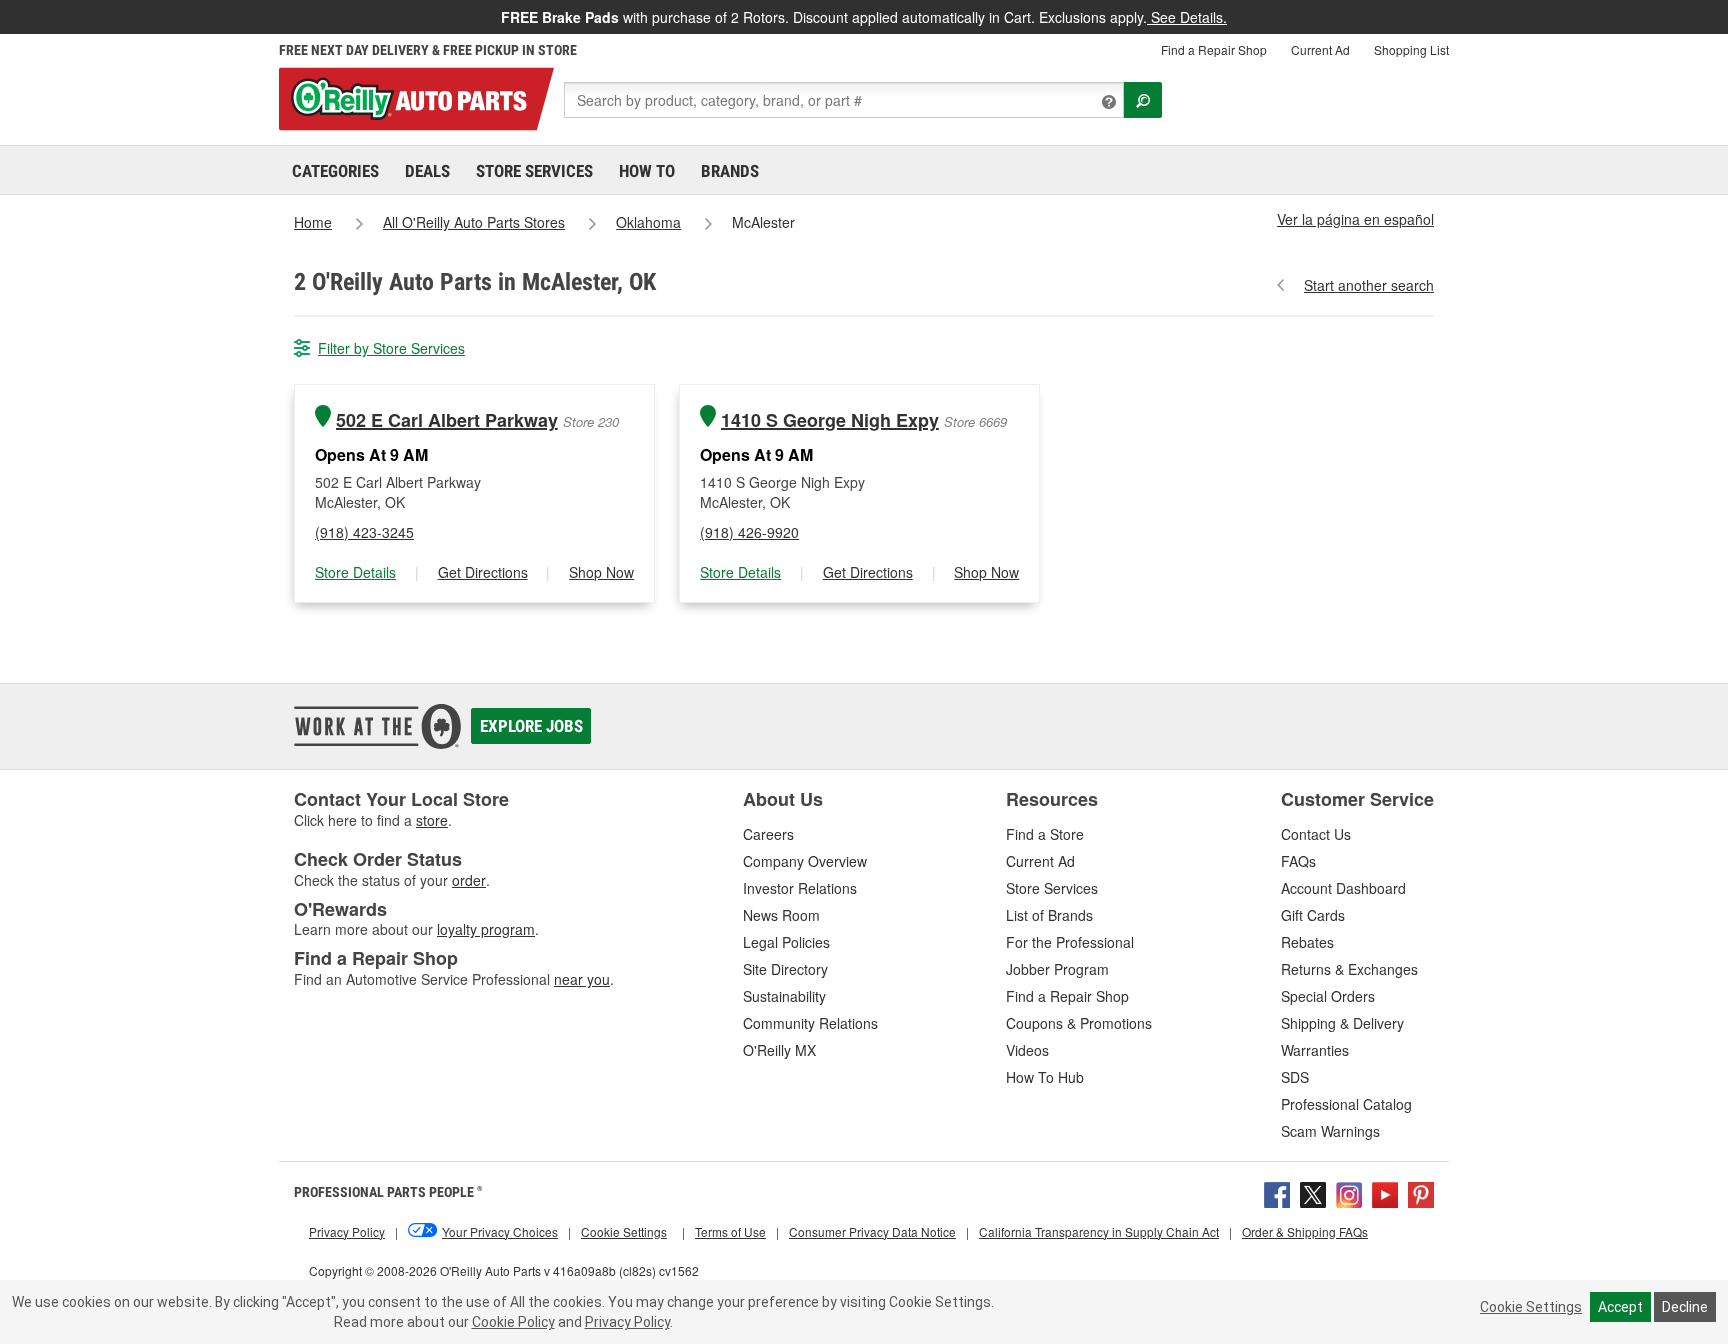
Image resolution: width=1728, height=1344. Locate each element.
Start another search (1369, 285)
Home (313, 222)
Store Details (355, 572)
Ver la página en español (1355, 219)
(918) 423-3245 (364, 532)
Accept (1620, 1307)
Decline (1685, 1307)
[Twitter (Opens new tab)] (1313, 1192)
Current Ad (1320, 49)
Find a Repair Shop (1214, 49)
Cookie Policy (513, 1322)
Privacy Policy (627, 1322)
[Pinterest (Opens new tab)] (1421, 1192)
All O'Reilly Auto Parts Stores (474, 222)
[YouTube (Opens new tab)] (1385, 1192)
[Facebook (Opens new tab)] (1277, 1192)
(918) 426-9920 (749, 532)
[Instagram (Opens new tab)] (1349, 1192)
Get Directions (483, 572)
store (432, 820)
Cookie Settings (1531, 1307)
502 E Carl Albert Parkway (447, 420)
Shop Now (601, 572)
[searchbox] (844, 100)
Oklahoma (648, 222)
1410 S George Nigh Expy (830, 420)
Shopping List (1411, 49)
